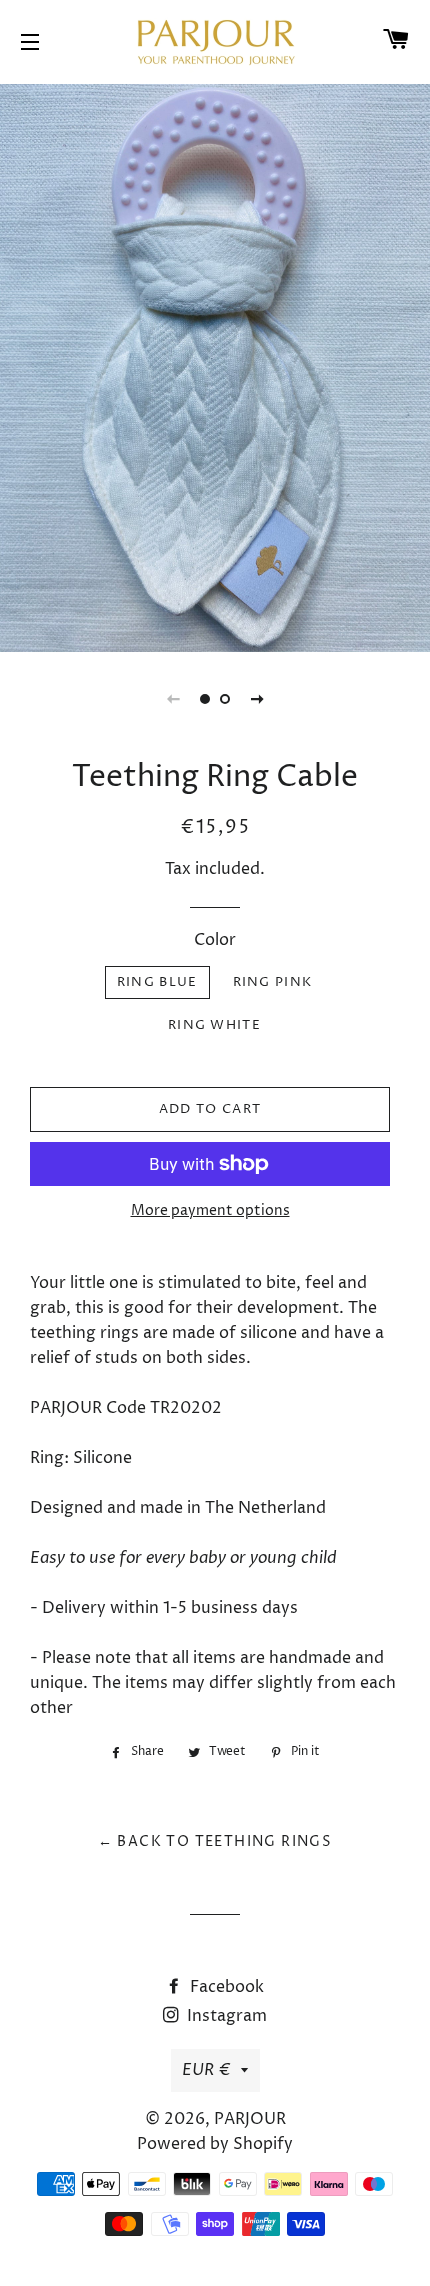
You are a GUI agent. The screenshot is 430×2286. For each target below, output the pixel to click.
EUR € (206, 2070)
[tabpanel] (215, 365)
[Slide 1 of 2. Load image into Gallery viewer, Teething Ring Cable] (205, 699)
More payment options (210, 1210)
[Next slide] (257, 699)
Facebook (225, 1987)
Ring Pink (273, 982)
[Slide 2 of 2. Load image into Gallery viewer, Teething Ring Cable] (225, 699)
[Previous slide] (173, 699)
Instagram (225, 2016)
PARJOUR (250, 2119)
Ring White (214, 1025)
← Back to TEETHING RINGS (215, 1841)
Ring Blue (157, 982)
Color (215, 940)
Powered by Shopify (215, 2144)
